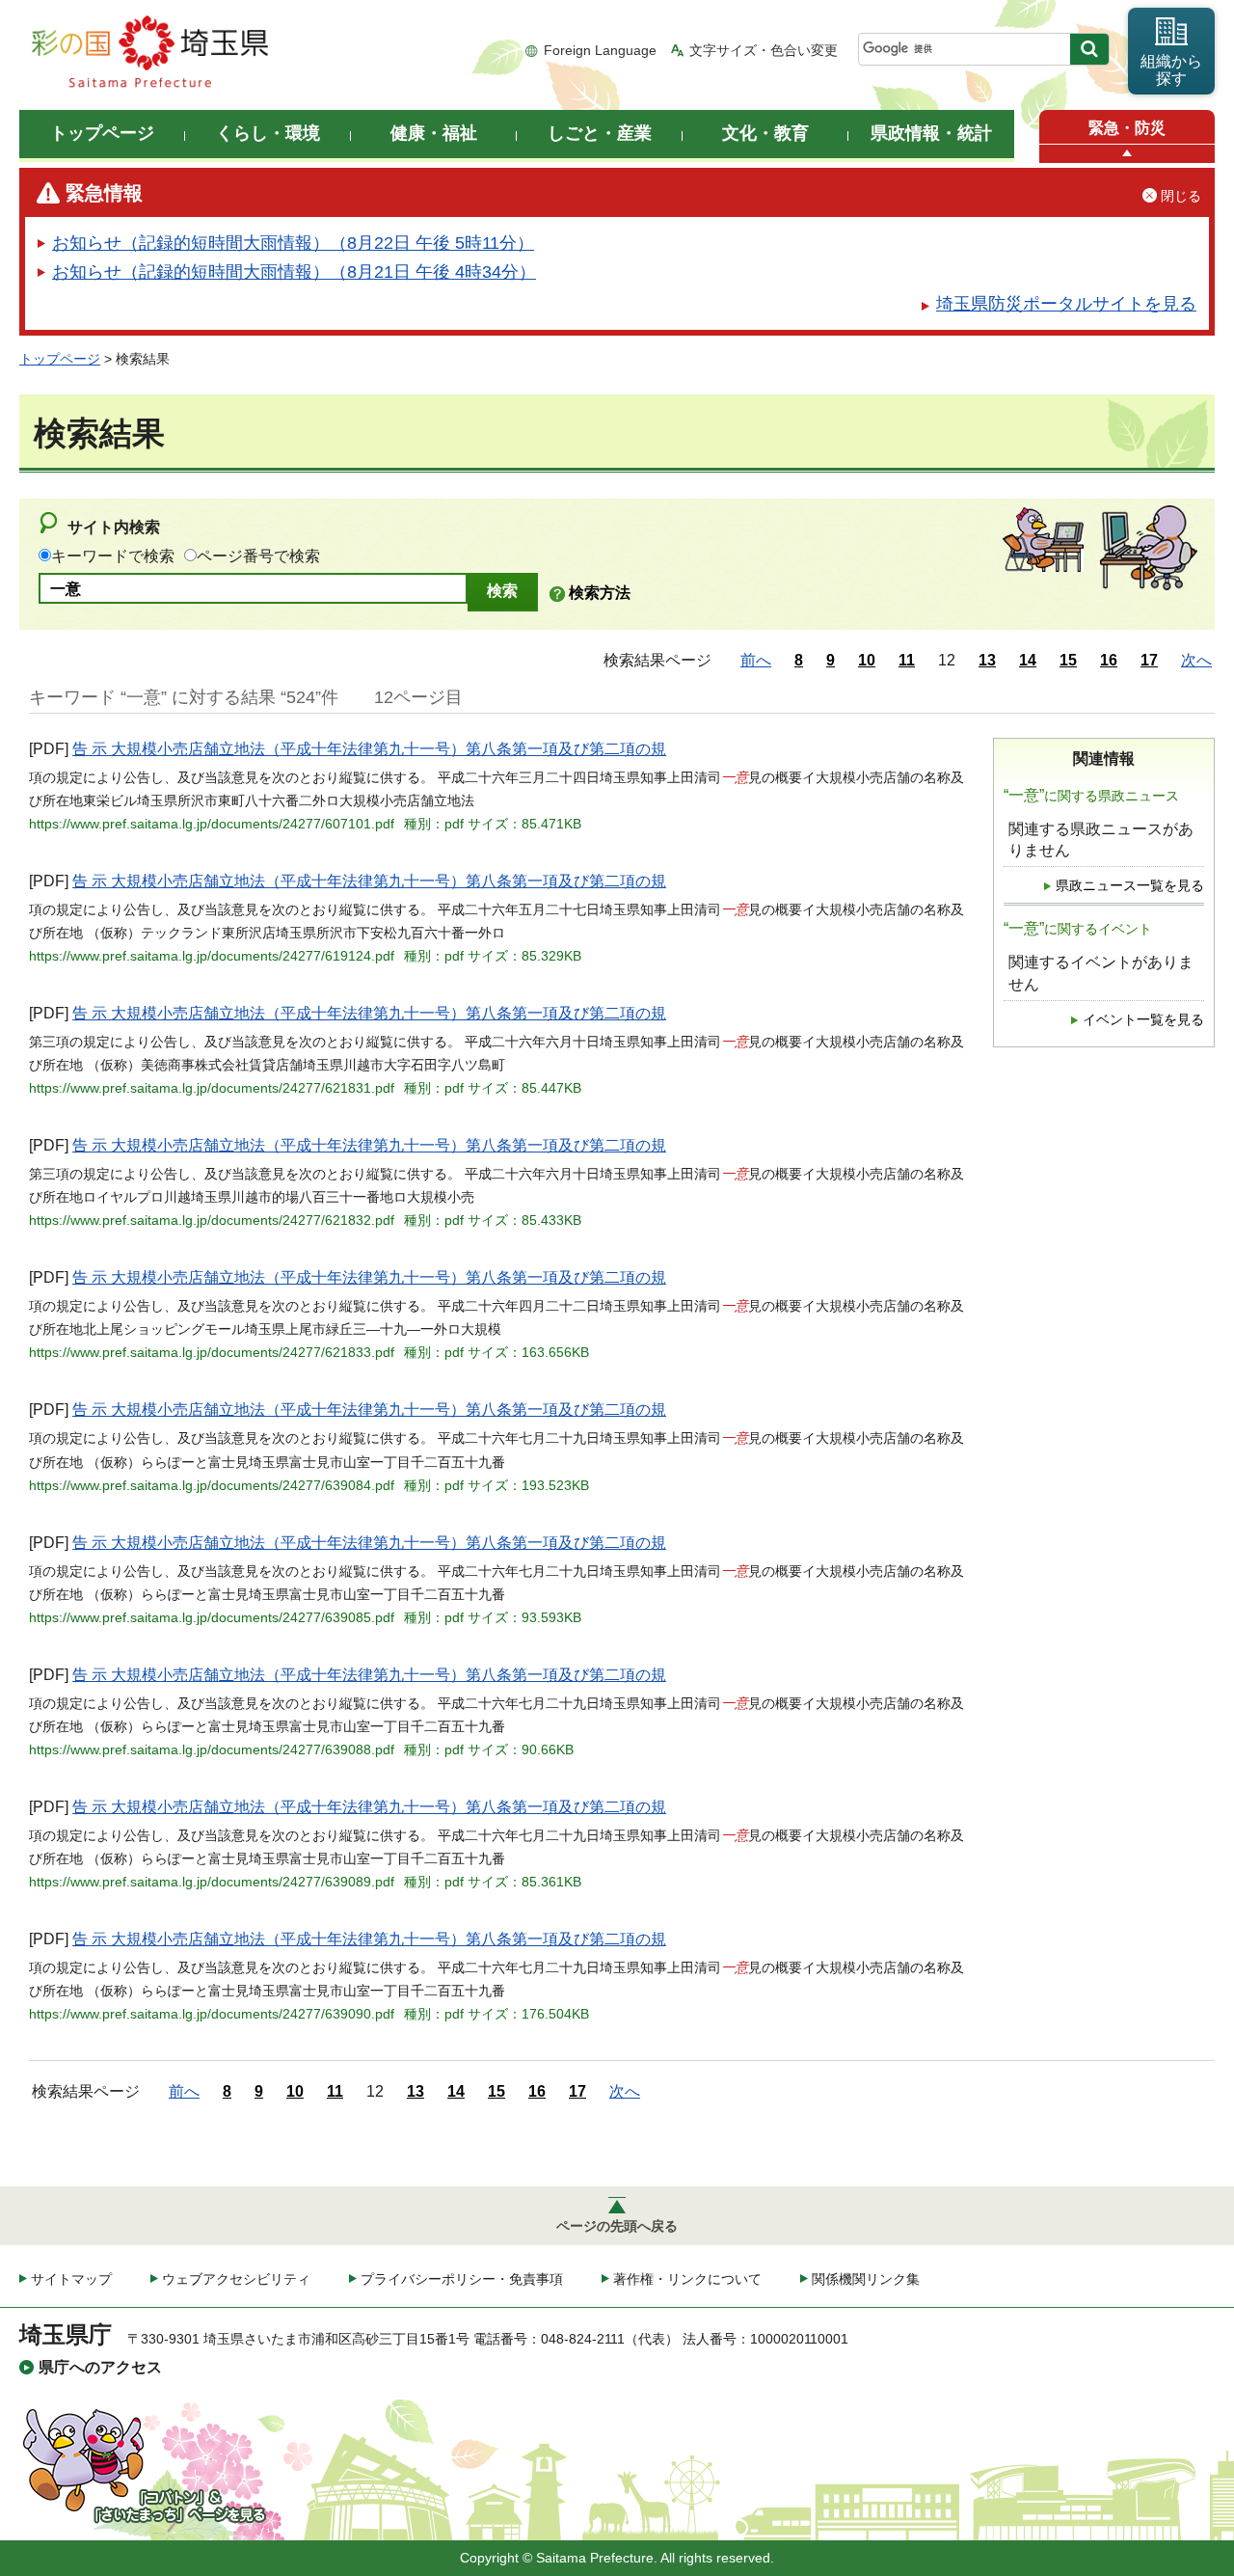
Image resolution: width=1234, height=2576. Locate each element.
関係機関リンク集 (866, 2279)
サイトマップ (71, 2279)
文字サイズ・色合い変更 (764, 50)
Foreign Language (600, 50)
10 (867, 660)
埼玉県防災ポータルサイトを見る (1066, 304)
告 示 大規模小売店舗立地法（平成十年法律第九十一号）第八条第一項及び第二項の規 (369, 749)
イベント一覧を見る (1143, 1020)
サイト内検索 (114, 527)
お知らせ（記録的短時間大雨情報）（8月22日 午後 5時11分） (293, 243)
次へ (1196, 660)
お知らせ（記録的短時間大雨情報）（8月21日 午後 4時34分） (294, 272)
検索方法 (600, 593)
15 (1068, 660)
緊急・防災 (1127, 128)
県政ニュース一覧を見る (1130, 886)
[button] (1127, 154)
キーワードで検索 (113, 556)
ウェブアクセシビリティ (236, 2279)
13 (987, 660)
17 (1149, 660)
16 (1109, 660)
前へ (756, 660)
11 (907, 660)
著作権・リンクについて (687, 2279)
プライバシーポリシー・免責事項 (462, 2279)
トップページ (60, 359)
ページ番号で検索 (258, 556)
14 (1028, 660)
